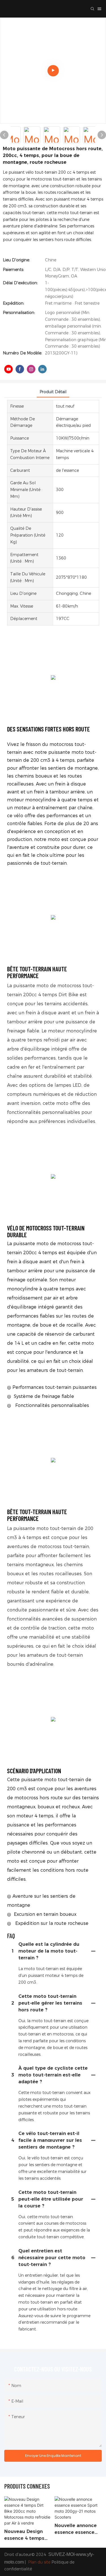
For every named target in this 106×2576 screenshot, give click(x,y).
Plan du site (39, 2562)
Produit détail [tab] (53, 392)
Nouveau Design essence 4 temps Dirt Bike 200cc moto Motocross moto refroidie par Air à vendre (26, 2535)
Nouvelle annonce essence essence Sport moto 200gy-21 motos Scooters (77, 2529)
